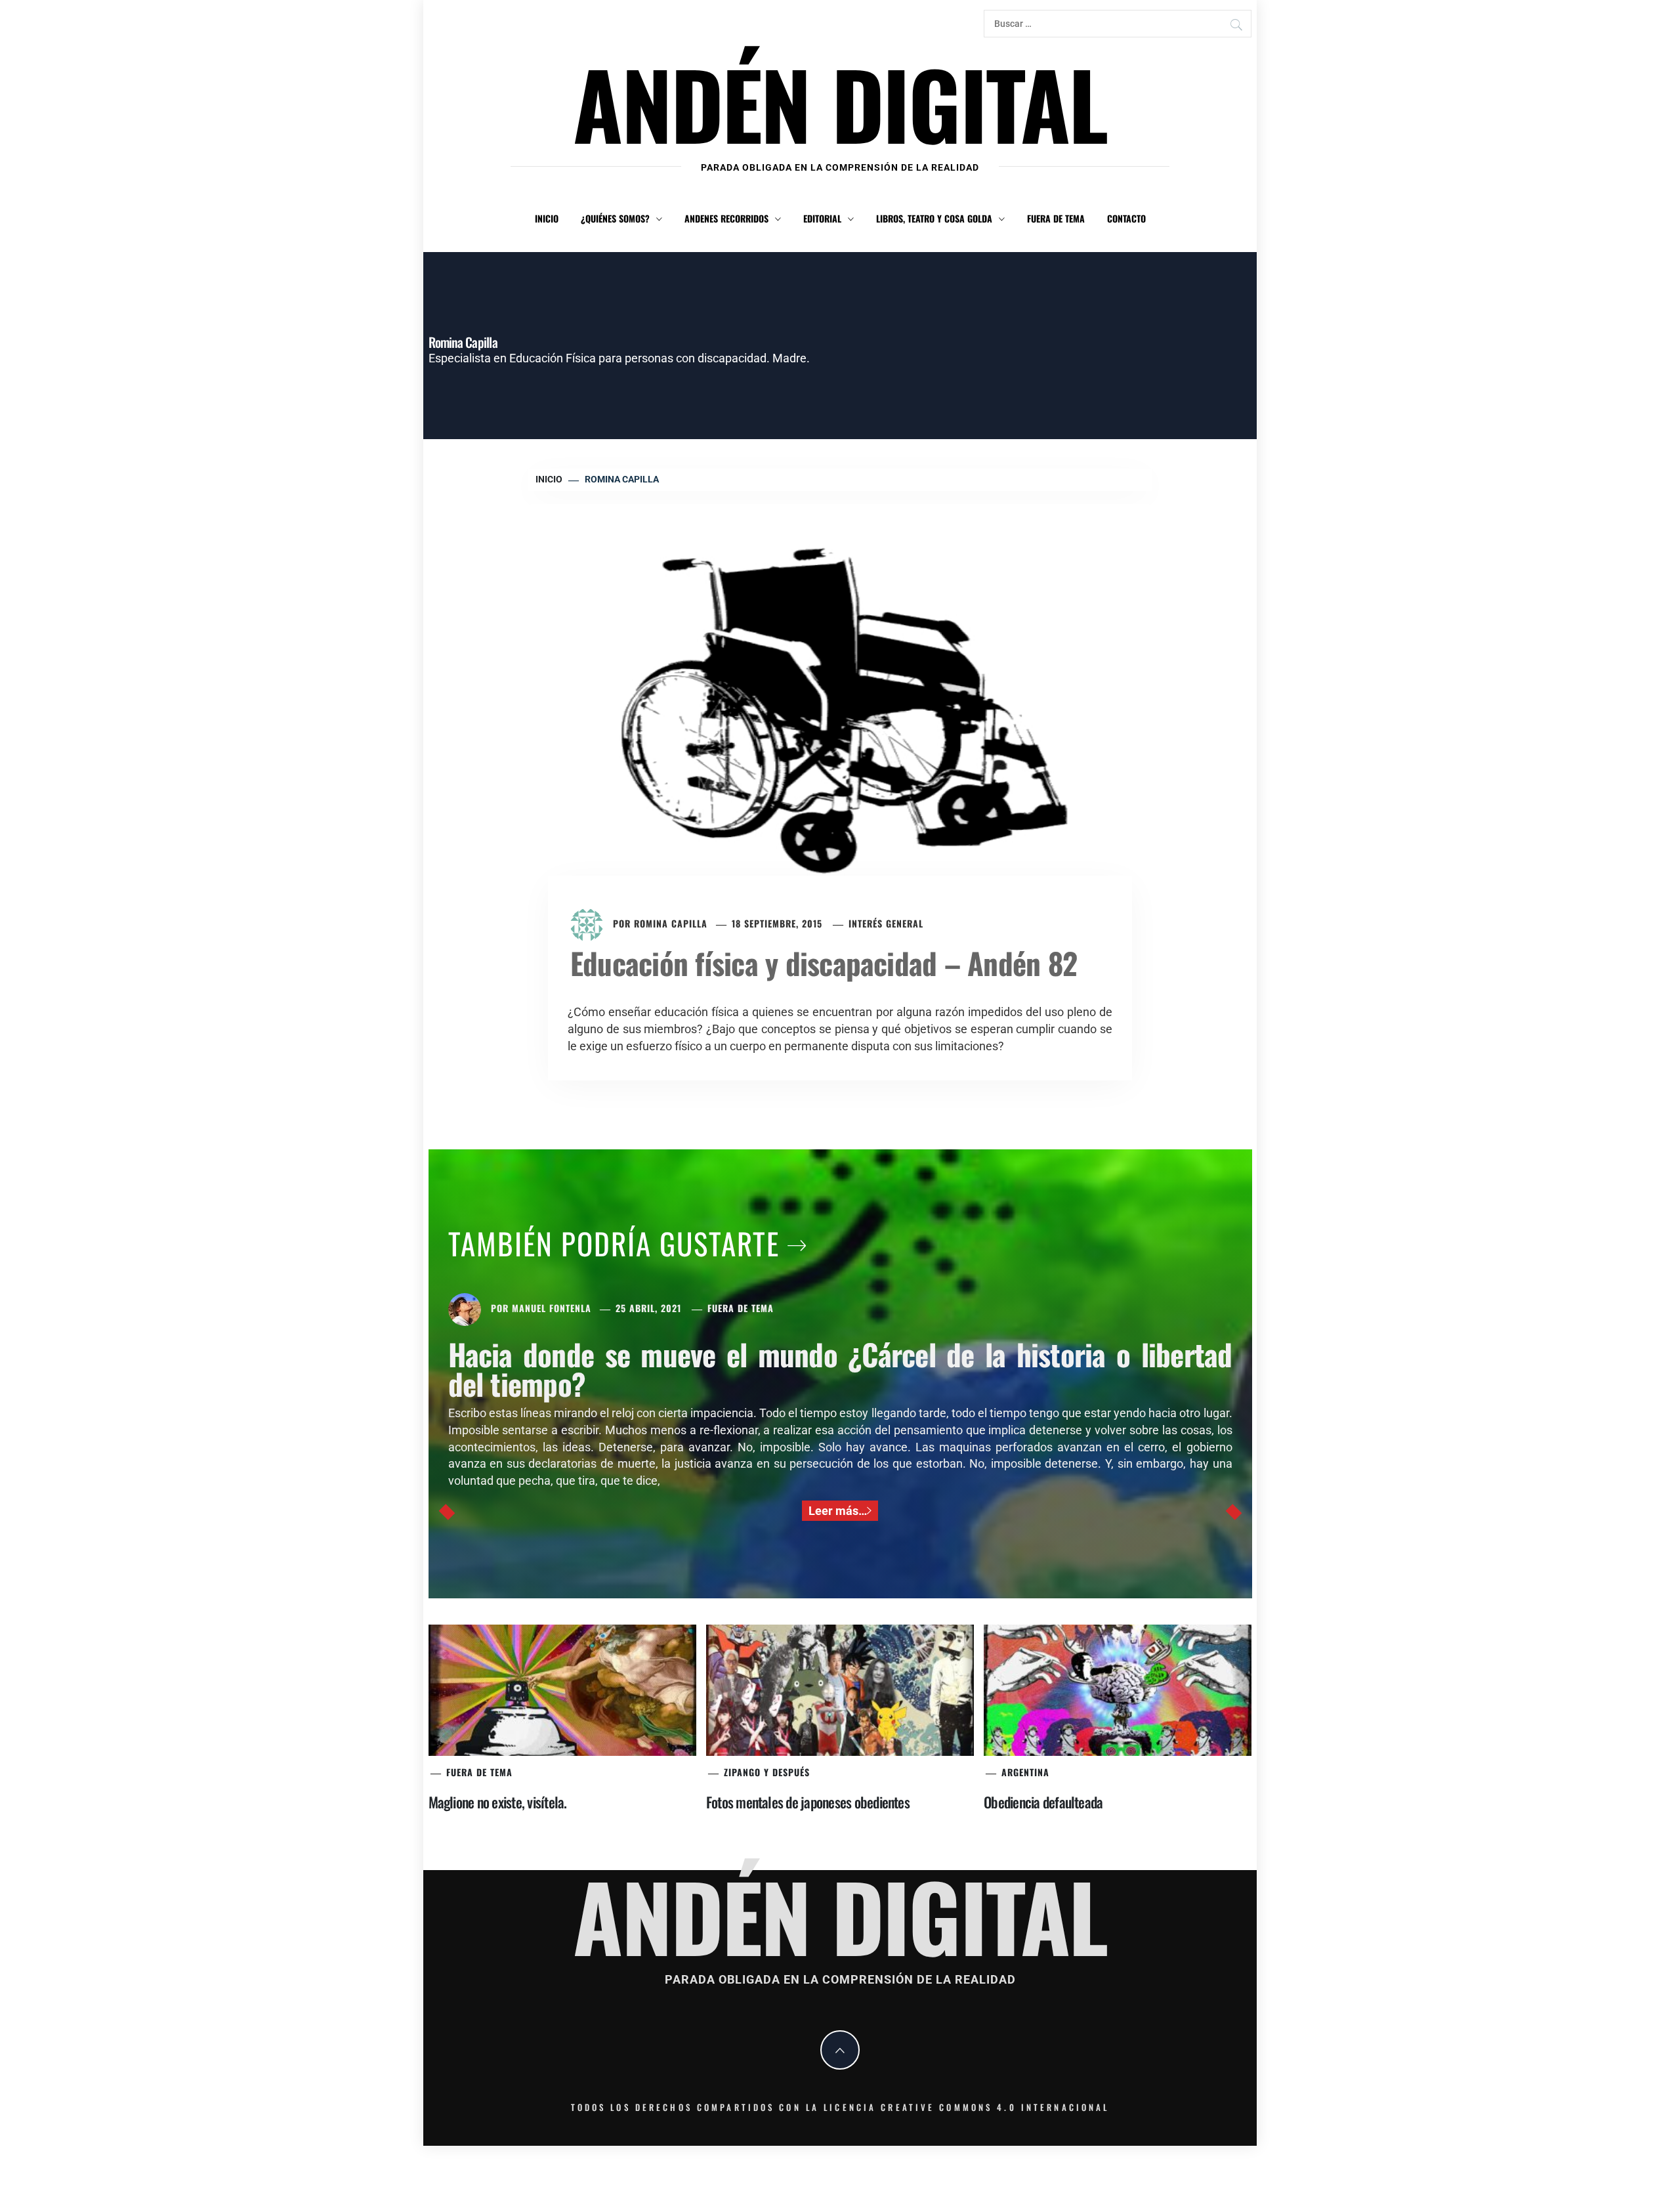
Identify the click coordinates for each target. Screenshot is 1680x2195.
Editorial (822, 218)
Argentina (1025, 1772)
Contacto (1126, 218)
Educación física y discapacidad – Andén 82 (824, 963)
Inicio (547, 218)
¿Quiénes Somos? (615, 218)
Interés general (886, 923)
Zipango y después (767, 1772)
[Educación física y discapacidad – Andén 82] (840, 709)
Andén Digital (840, 103)
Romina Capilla (671, 923)
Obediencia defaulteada (1043, 1802)
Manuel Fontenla (552, 1308)
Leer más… (838, 1511)
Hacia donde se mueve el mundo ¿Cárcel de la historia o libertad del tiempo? (840, 1369)
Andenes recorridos (726, 218)
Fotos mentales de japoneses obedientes (808, 1802)
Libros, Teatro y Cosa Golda (934, 218)
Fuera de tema (1056, 218)
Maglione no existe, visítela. (498, 1802)
